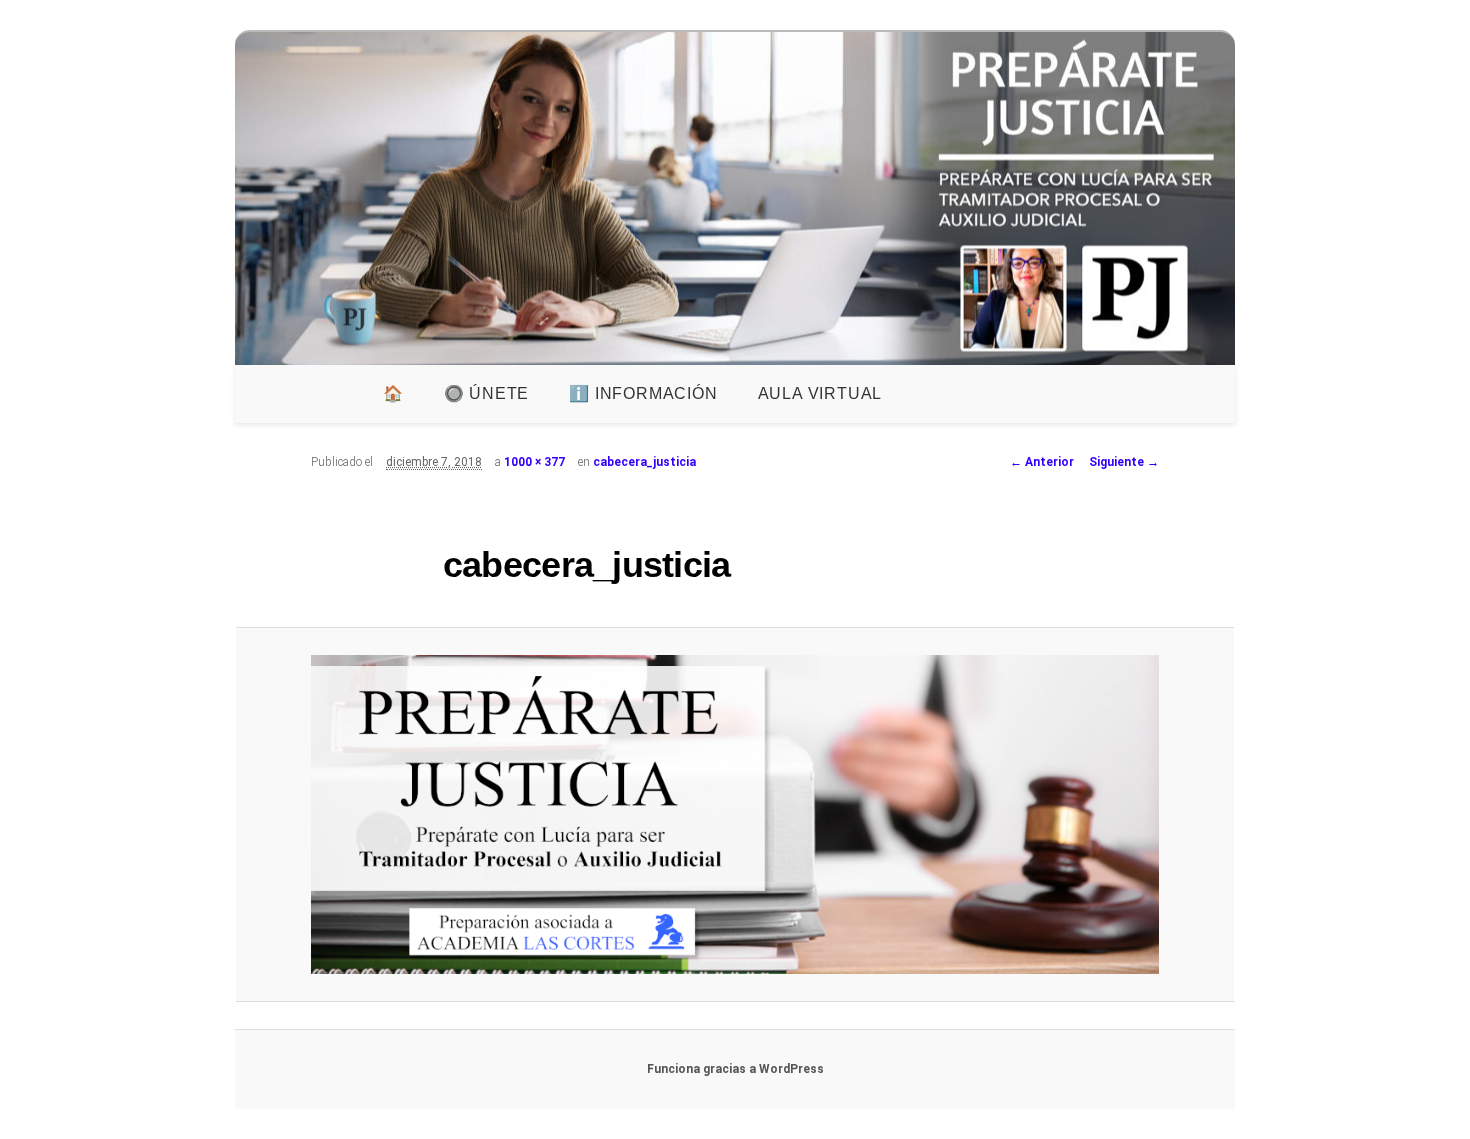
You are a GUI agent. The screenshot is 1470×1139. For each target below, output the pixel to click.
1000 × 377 (534, 462)
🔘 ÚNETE (487, 393)
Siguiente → (1124, 462)
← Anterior (1042, 462)
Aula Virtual (820, 393)
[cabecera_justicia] (734, 815)
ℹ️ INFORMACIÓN (643, 393)
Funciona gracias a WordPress (735, 1069)
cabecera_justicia (644, 462)
